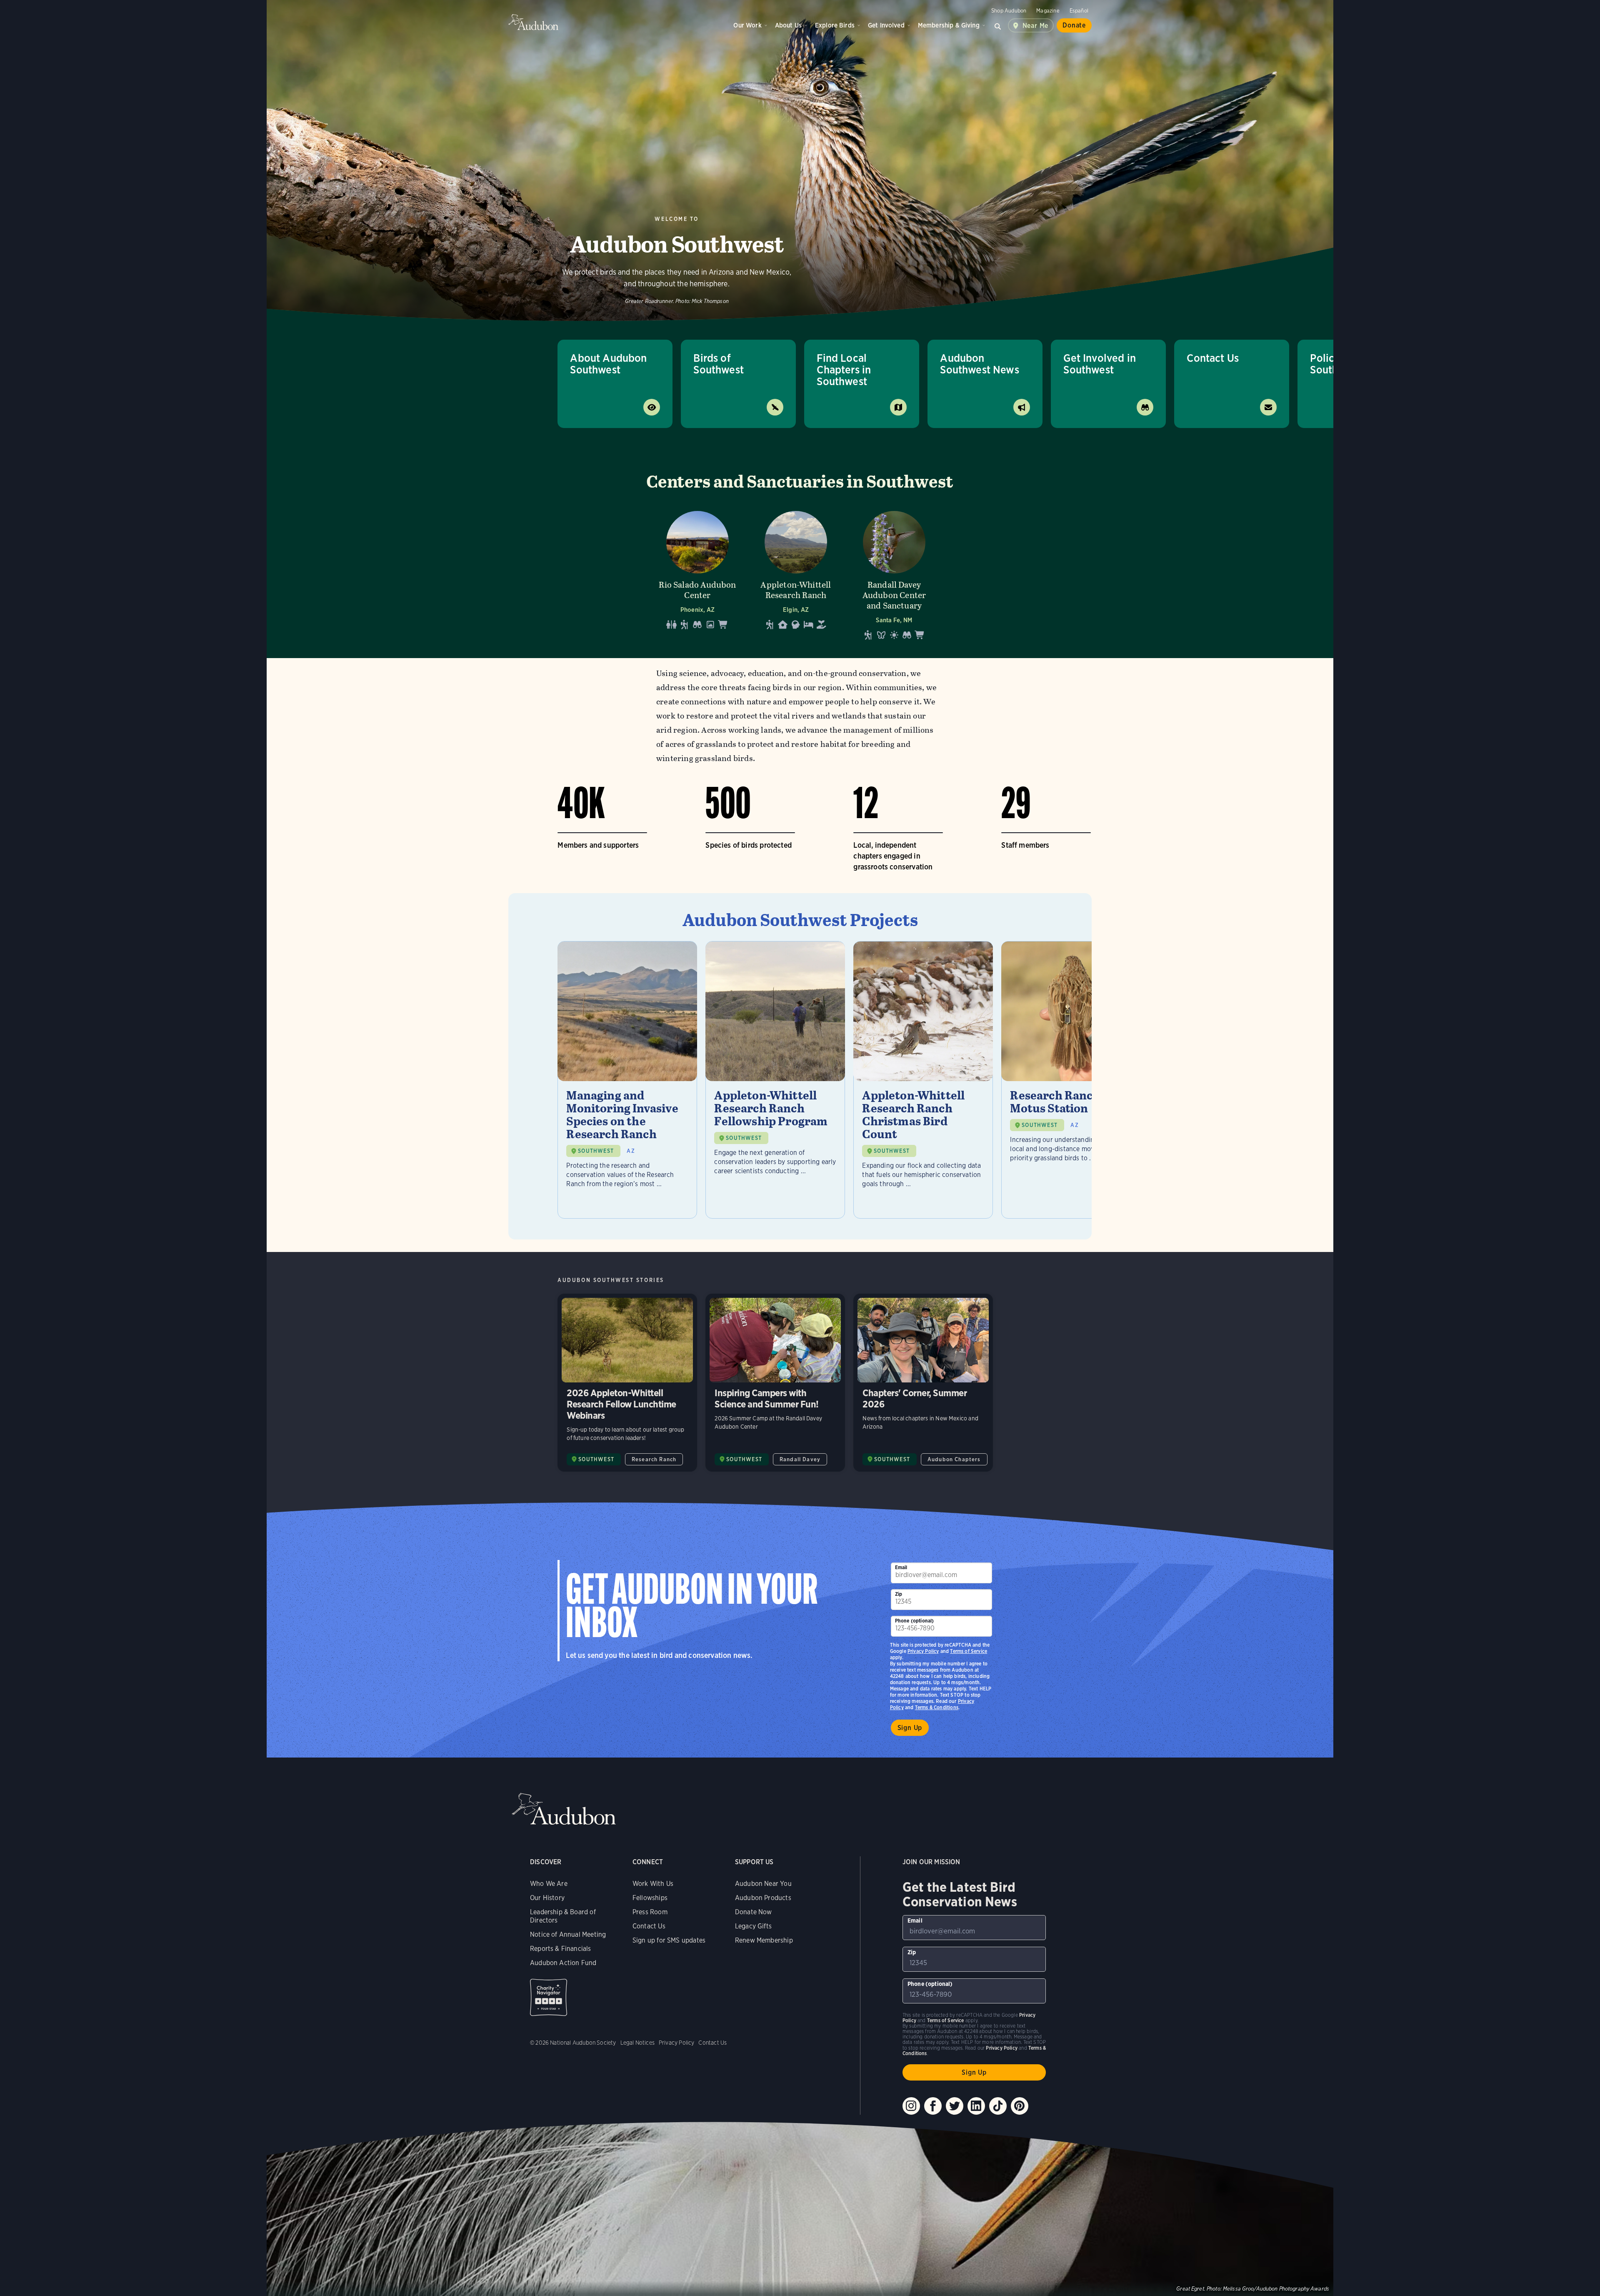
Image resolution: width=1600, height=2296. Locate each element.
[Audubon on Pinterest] (1020, 2106)
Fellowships (650, 1898)
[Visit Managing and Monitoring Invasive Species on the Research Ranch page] (627, 1080)
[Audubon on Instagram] (911, 2106)
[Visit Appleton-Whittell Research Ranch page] (796, 573)
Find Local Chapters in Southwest (844, 369)
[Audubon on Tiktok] (998, 2106)
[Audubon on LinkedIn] (976, 2106)
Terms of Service (969, 1651)
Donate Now (754, 1912)
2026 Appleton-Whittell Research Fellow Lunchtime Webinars (627, 1383)
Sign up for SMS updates (669, 1940)
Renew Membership (764, 1940)
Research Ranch (654, 1459)
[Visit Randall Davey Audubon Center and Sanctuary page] (894, 573)
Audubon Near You (763, 1884)
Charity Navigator (549, 1997)
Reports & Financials (561, 1949)
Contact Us (1213, 358)
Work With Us (653, 1884)
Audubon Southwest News (980, 364)
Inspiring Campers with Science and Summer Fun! (775, 1383)
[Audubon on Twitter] (955, 2106)
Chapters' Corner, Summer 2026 (923, 1383)
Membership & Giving (949, 25)
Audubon (533, 22)
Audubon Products (763, 1898)
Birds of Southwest (719, 364)
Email (901, 1567)
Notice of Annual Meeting (568, 1934)
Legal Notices (637, 2043)
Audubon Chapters (954, 1459)
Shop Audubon (1009, 11)
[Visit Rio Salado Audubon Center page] (697, 573)
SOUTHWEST (596, 1151)
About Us (788, 25)
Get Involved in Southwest (1100, 364)
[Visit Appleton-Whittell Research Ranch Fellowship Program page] (775, 1080)
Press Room (650, 1912)
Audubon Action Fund (563, 1963)
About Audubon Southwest (608, 364)
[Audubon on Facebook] (933, 2106)
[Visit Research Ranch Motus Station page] (1071, 1080)
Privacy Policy (923, 1651)
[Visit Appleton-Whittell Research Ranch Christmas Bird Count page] (923, 1080)
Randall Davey (800, 1459)
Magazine (1048, 11)
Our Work (747, 25)
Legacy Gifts (753, 1926)
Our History (547, 1898)
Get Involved (886, 25)
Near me (1036, 26)
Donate (1074, 25)
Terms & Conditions (937, 1707)
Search (998, 25)
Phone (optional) (915, 1621)
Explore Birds (835, 25)
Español (1079, 11)
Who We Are (549, 1884)
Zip (899, 1594)
